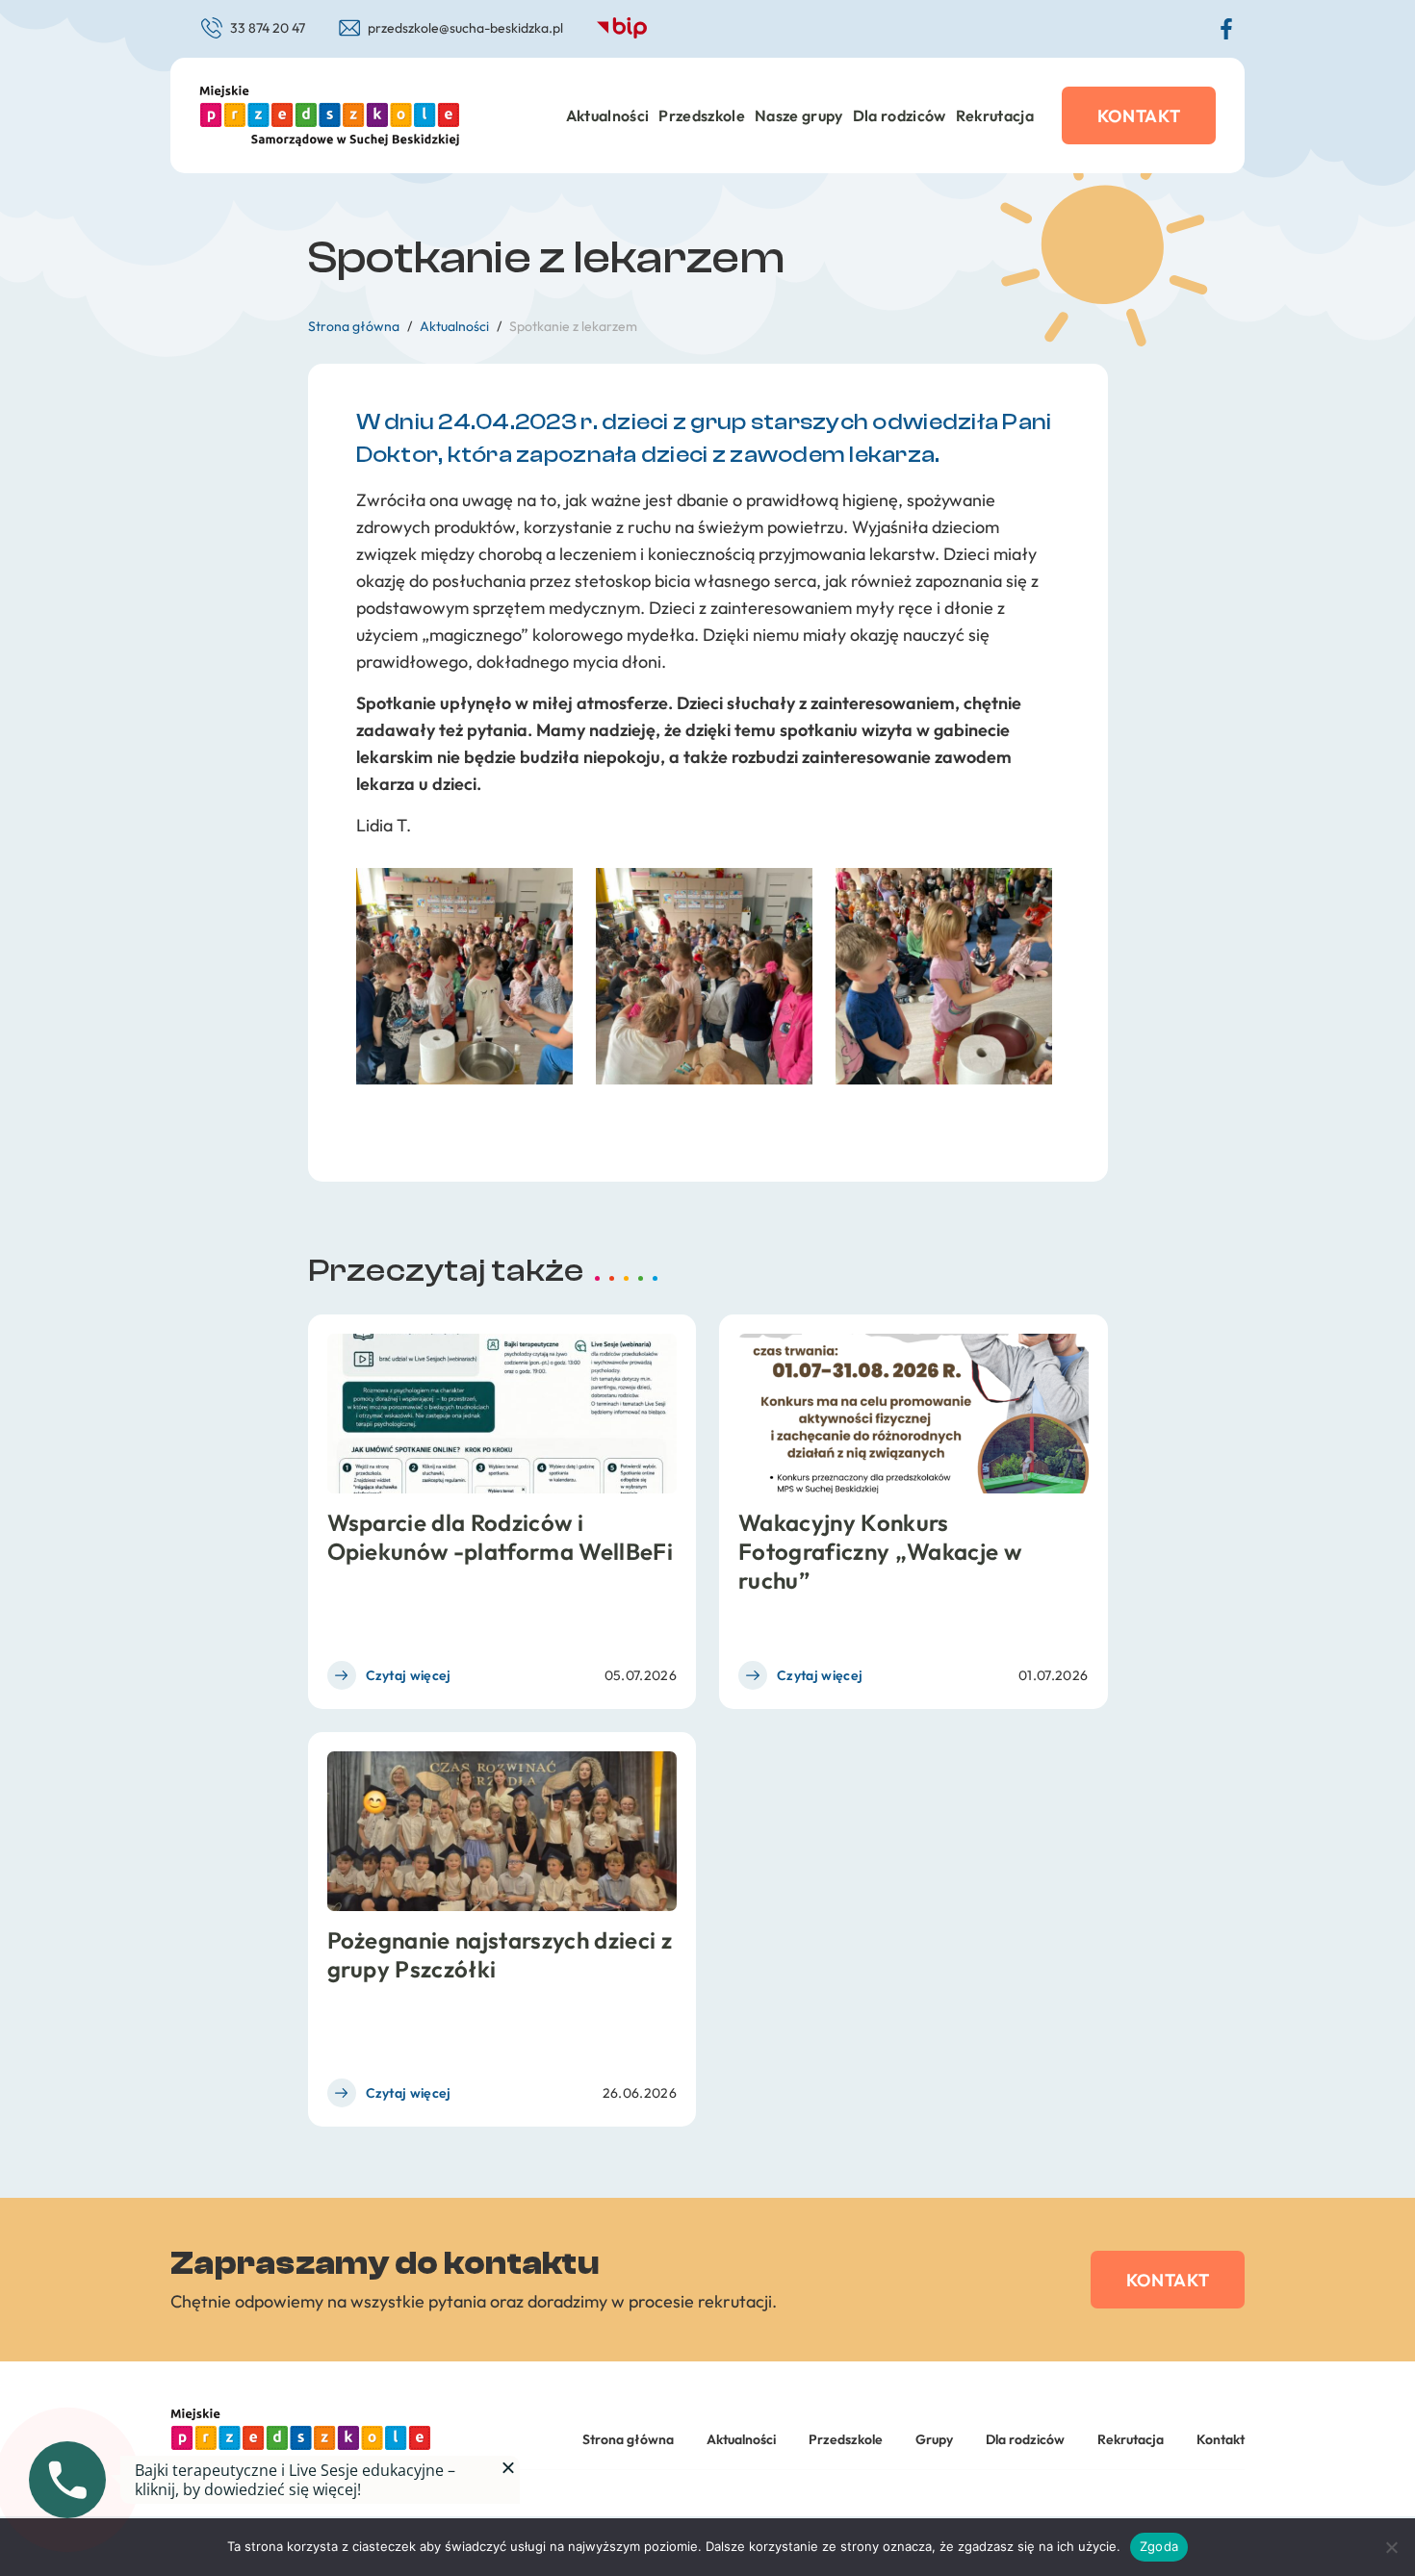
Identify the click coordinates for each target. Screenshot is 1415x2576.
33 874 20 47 (268, 28)
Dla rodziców (900, 115)
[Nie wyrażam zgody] (1391, 2547)
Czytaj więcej (409, 1675)
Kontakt (1139, 116)
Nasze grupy (799, 115)
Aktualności (608, 115)
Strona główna (628, 2439)
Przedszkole (702, 115)
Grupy (934, 2439)
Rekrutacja (995, 115)
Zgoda (1159, 2546)
